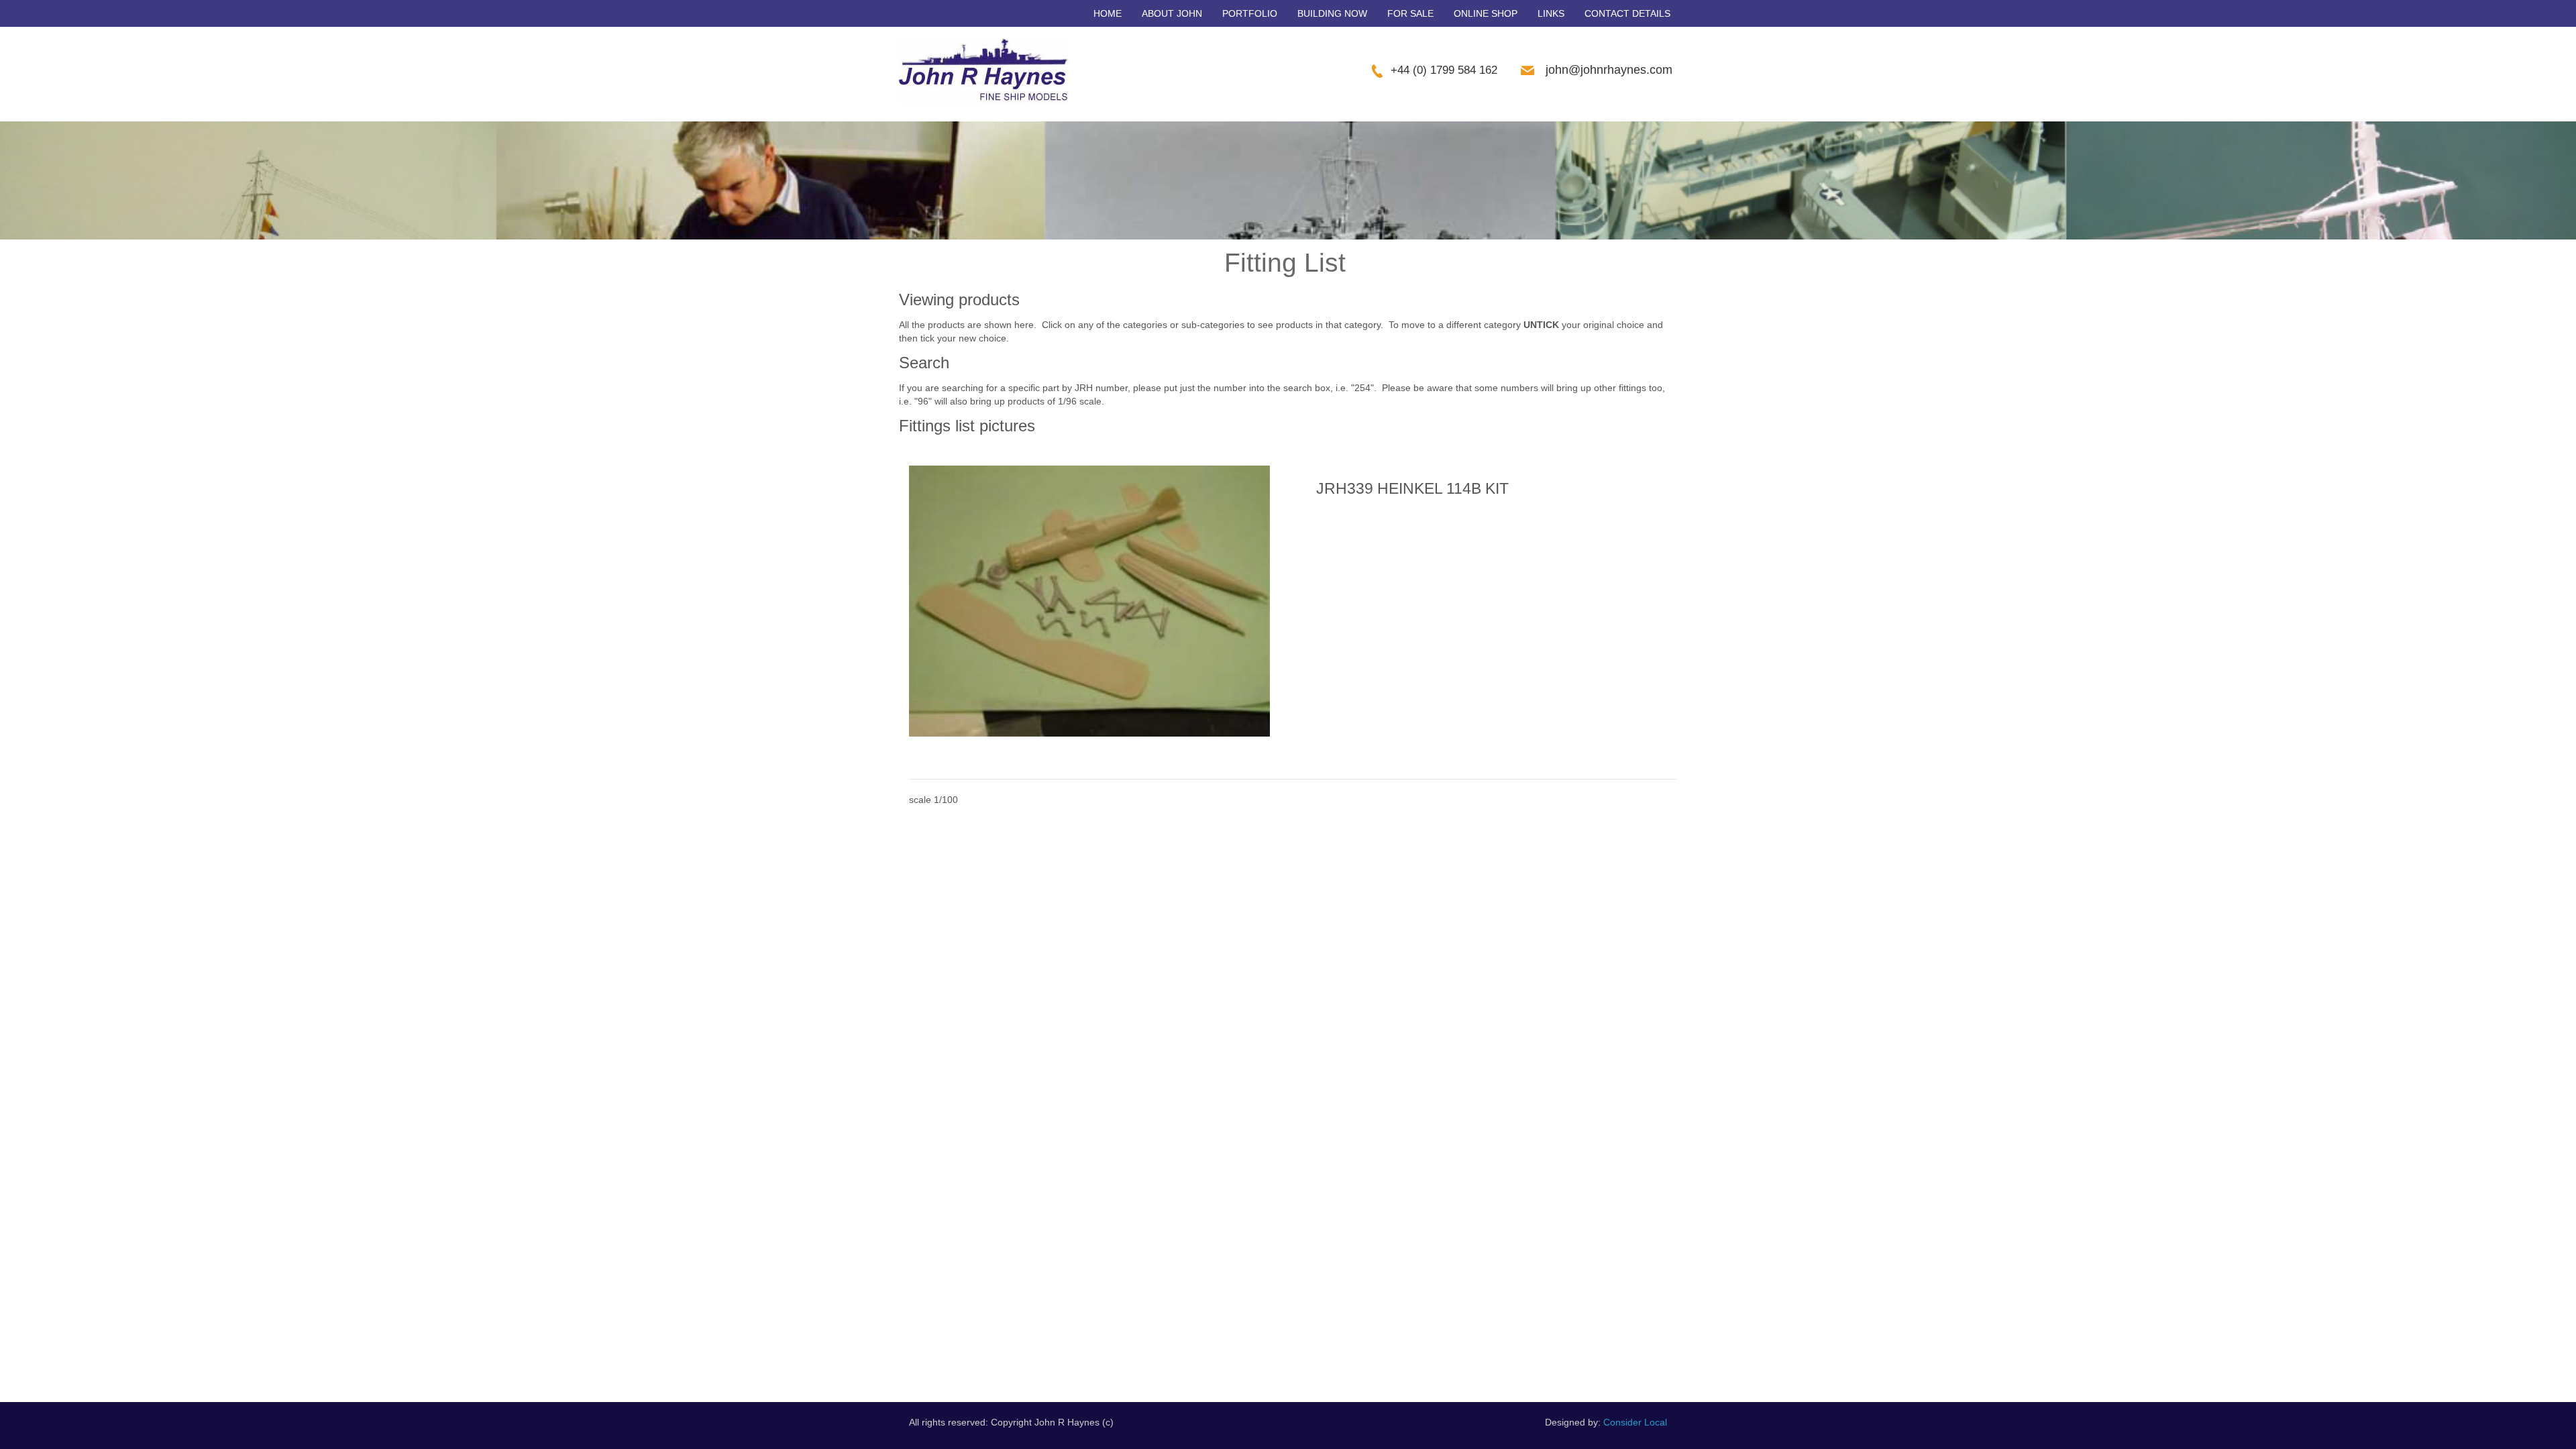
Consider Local (1635, 1422)
